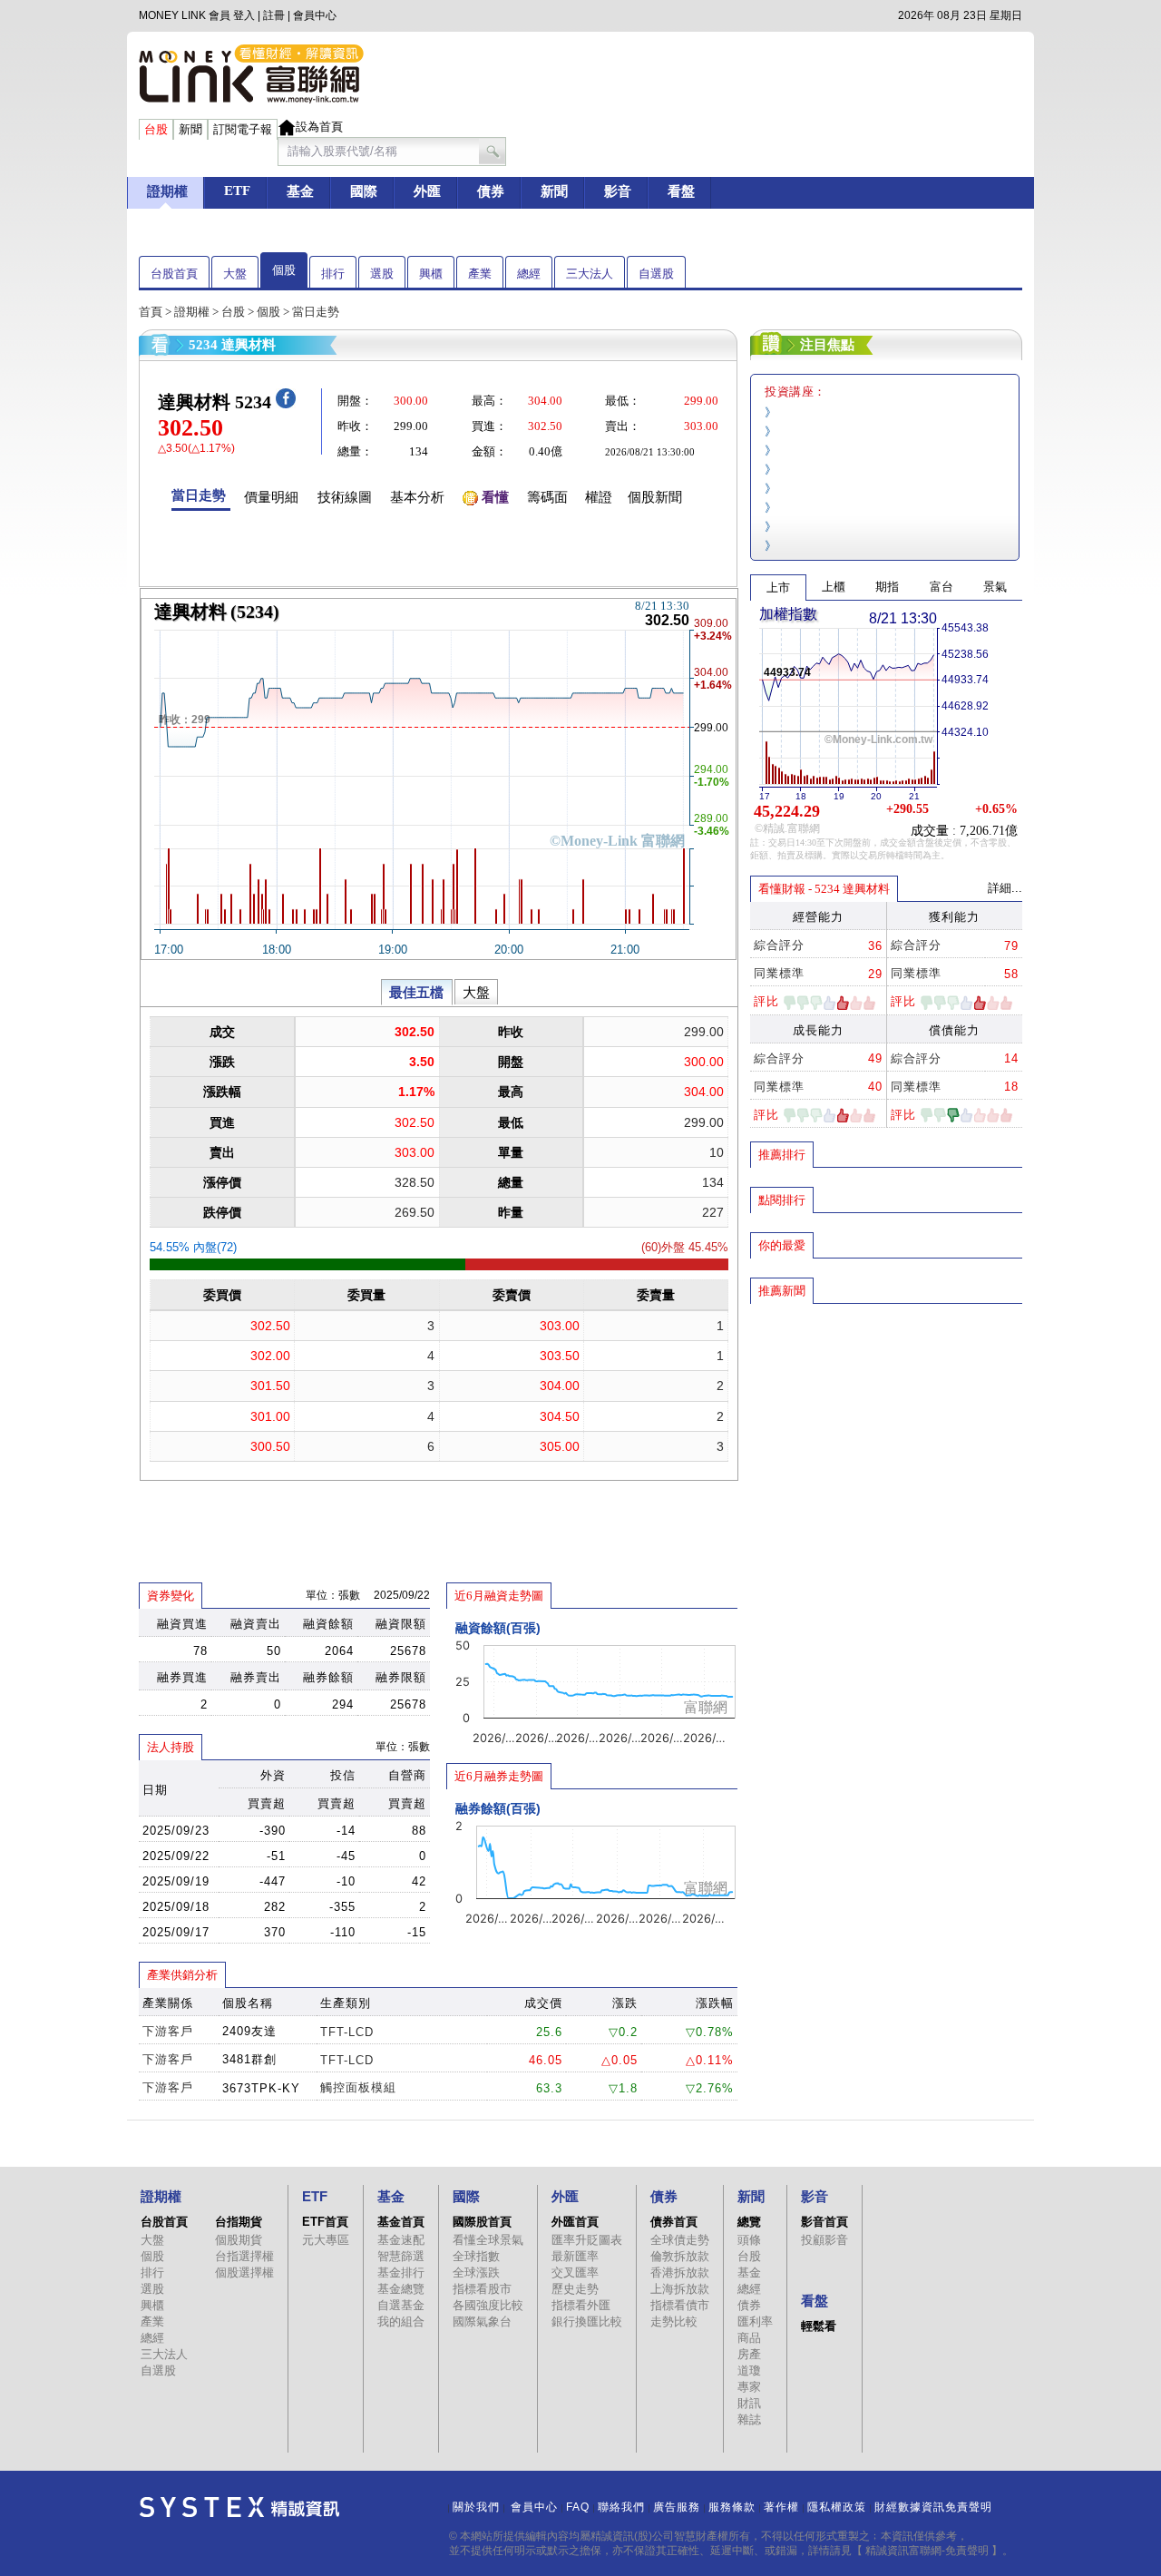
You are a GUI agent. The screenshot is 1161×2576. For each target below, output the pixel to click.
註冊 (274, 15)
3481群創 (249, 2059)
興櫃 (431, 274)
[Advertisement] (886, 1436)
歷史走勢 (575, 2289)
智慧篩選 (401, 2256)
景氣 (995, 587)
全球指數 (476, 2256)
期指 (887, 587)
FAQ (578, 2507)
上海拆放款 (680, 2289)
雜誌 (749, 2419)
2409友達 (249, 2031)
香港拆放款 (680, 2272)
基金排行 (401, 2272)
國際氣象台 (482, 2321)
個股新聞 (655, 497)
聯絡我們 (621, 2507)
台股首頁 (174, 274)
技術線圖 (345, 497)
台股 (233, 312)
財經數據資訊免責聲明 (933, 2507)
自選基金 (401, 2305)
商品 (749, 2338)
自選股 (656, 274)
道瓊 (749, 2370)
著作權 (781, 2507)
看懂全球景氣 (488, 2240)
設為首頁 (319, 127)
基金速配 (401, 2240)
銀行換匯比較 (587, 2321)
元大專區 (326, 2240)
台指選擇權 (244, 2256)
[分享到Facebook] (286, 404)
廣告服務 (677, 2507)
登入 (244, 15)
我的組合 (401, 2321)
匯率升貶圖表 (587, 2240)
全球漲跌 (476, 2272)
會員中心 (315, 15)
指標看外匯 (581, 2305)
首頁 (151, 312)
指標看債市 (680, 2305)
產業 (480, 274)
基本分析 (417, 497)
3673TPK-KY (261, 2088)
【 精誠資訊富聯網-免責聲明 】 (927, 2551)
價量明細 (271, 497)
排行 (333, 274)
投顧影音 (824, 2240)
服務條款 (732, 2507)
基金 (749, 2272)
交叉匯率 (575, 2272)
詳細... (1005, 888)
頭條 (749, 2240)
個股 (284, 270)
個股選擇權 (244, 2272)
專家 (749, 2387)
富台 (941, 587)
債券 (749, 2305)
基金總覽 (401, 2289)
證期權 (192, 312)
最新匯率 (575, 2256)
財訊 (749, 2403)
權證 (599, 497)
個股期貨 (239, 2240)
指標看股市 (482, 2289)
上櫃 (834, 587)
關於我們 (476, 2507)
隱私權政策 (837, 2507)
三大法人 (590, 274)
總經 (529, 274)
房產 (749, 2354)
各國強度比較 (488, 2305)
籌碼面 (547, 497)
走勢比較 (674, 2321)
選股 (382, 274)
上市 (778, 588)
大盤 (235, 274)
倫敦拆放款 (680, 2256)
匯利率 (755, 2321)
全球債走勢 (680, 2240)
